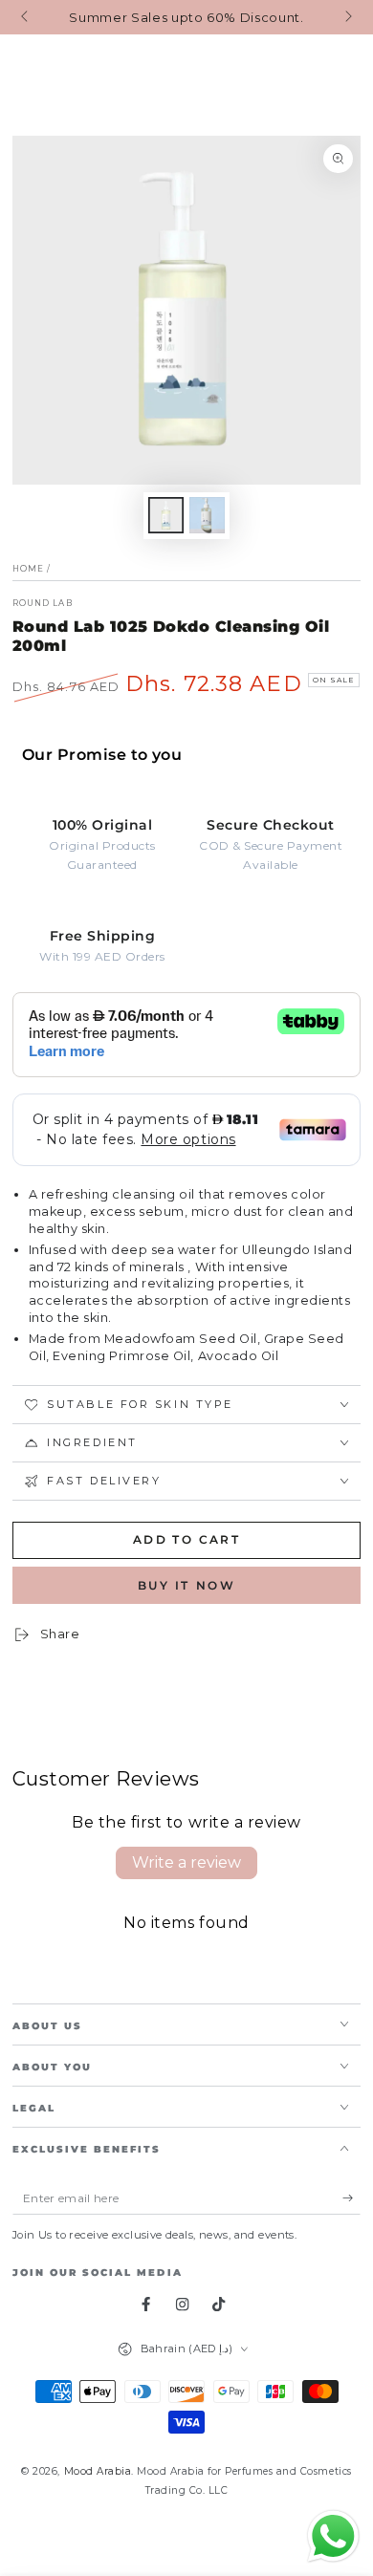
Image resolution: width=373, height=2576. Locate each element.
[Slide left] (26, 17)
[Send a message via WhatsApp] (333, 2536)
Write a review (186, 1862)
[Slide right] (347, 17)
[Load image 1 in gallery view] (166, 515)
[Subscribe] (352, 2198)
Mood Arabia (98, 2471)
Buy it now (187, 1585)
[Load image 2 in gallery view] (207, 515)
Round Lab (43, 603)
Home (28, 569)
